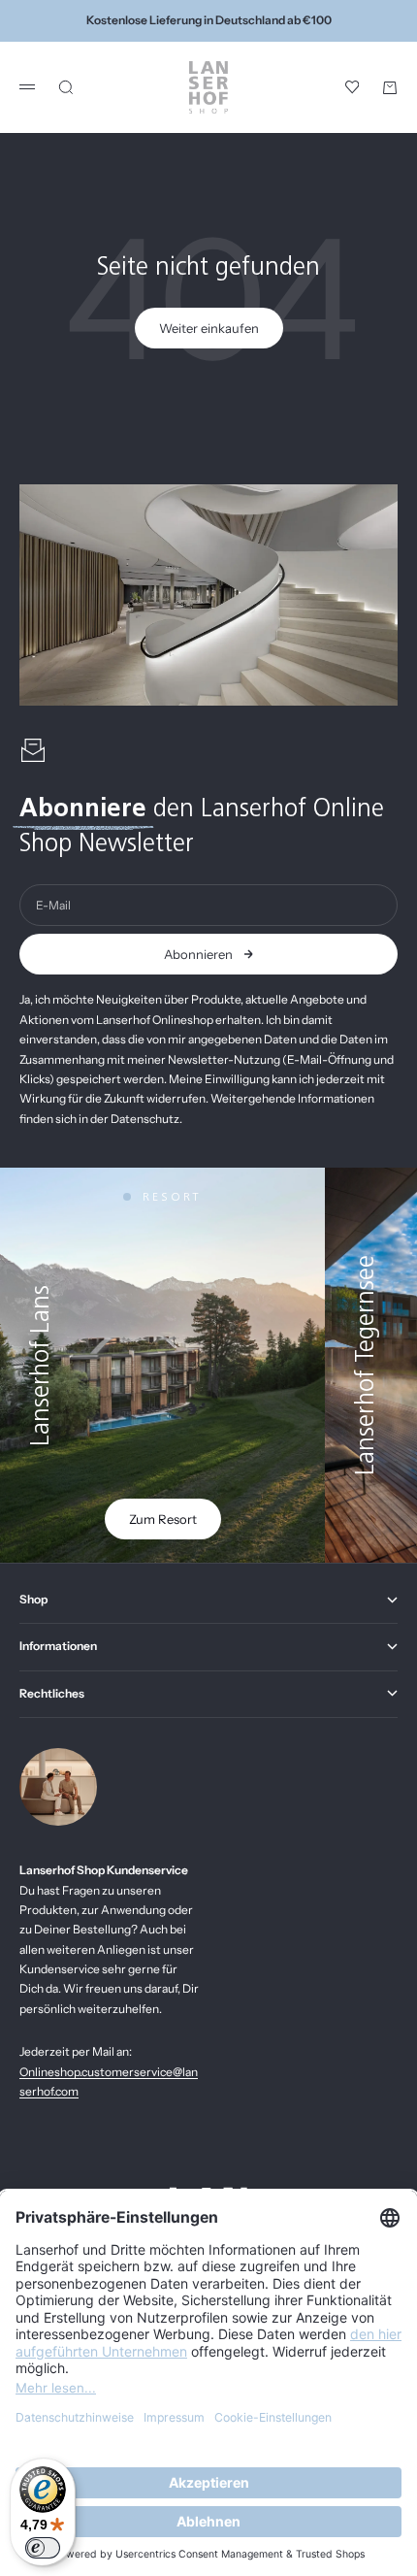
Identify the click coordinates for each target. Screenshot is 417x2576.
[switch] (43, 2548)
